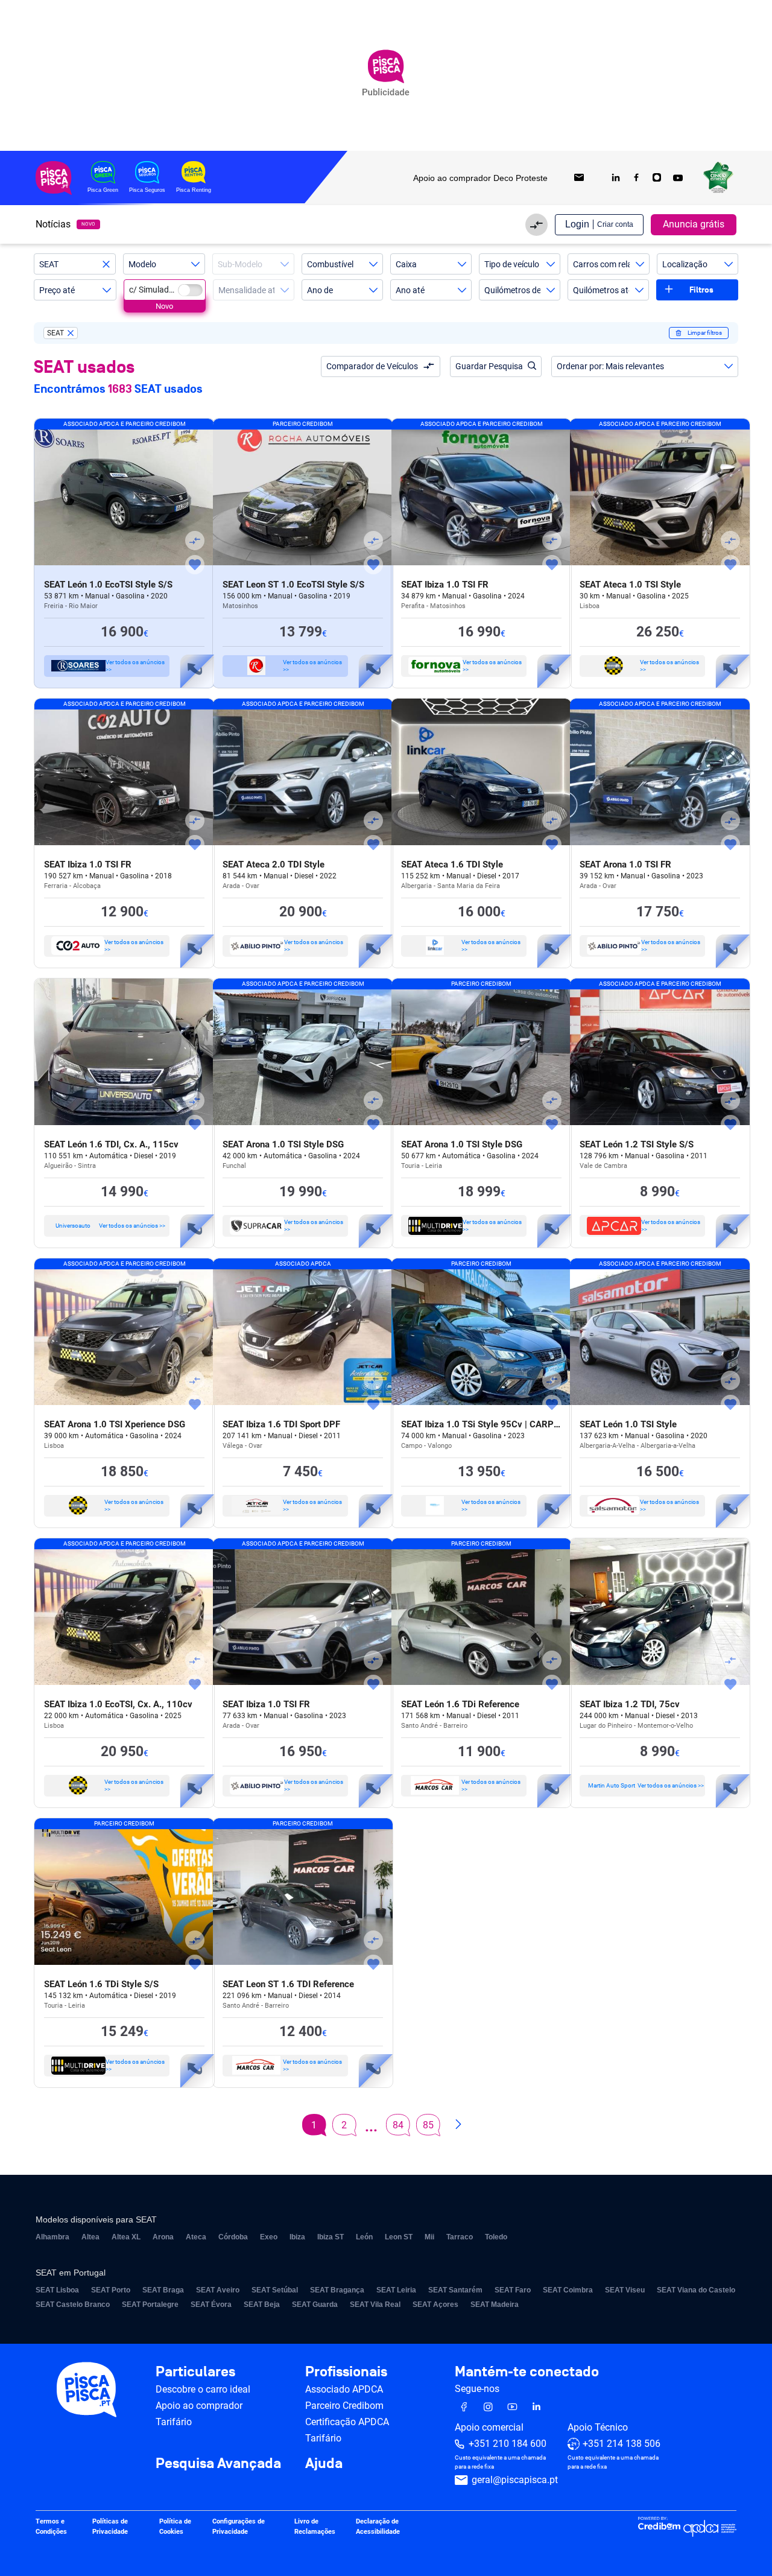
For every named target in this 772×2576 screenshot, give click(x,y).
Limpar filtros (705, 333)
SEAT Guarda (315, 2305)
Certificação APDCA (347, 2422)
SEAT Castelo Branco (73, 2305)
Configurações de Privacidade (239, 2527)
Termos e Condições (51, 2527)
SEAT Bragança (337, 2290)
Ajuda (324, 2464)
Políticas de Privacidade (110, 2527)
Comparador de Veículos (372, 366)
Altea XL (126, 2237)
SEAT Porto (111, 2290)
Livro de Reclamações (315, 2527)
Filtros (701, 290)
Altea (90, 2237)
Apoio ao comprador (199, 2406)
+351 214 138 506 (622, 2444)
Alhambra (52, 2237)
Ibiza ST (331, 2237)
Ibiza (297, 2237)
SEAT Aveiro (218, 2290)
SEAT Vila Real (375, 2305)
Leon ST (399, 2237)
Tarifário (174, 2422)
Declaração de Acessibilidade (378, 2527)
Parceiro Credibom (344, 2406)
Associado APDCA (344, 2389)
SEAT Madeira (495, 2305)
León (364, 2237)
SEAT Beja (262, 2305)
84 (398, 2125)
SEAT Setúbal (275, 2290)
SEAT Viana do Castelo (696, 2290)
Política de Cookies (175, 2527)
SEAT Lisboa (57, 2290)
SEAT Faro (513, 2290)
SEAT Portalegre (150, 2305)
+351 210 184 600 (508, 2444)
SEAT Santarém (455, 2290)
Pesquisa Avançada (218, 2464)
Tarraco (460, 2237)
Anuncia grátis (694, 224)
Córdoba (233, 2237)
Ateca (196, 2237)
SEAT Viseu (625, 2290)
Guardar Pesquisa (489, 366)
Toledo (496, 2237)
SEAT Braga (163, 2290)
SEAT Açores (435, 2305)
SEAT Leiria (396, 2290)
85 (428, 2125)
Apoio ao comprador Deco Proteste (480, 178)
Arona (163, 2237)
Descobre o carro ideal (203, 2389)
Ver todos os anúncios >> (135, 666)
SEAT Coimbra (568, 2290)
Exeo (269, 2237)
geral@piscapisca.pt (515, 2480)
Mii (429, 2237)
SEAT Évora (211, 2305)
